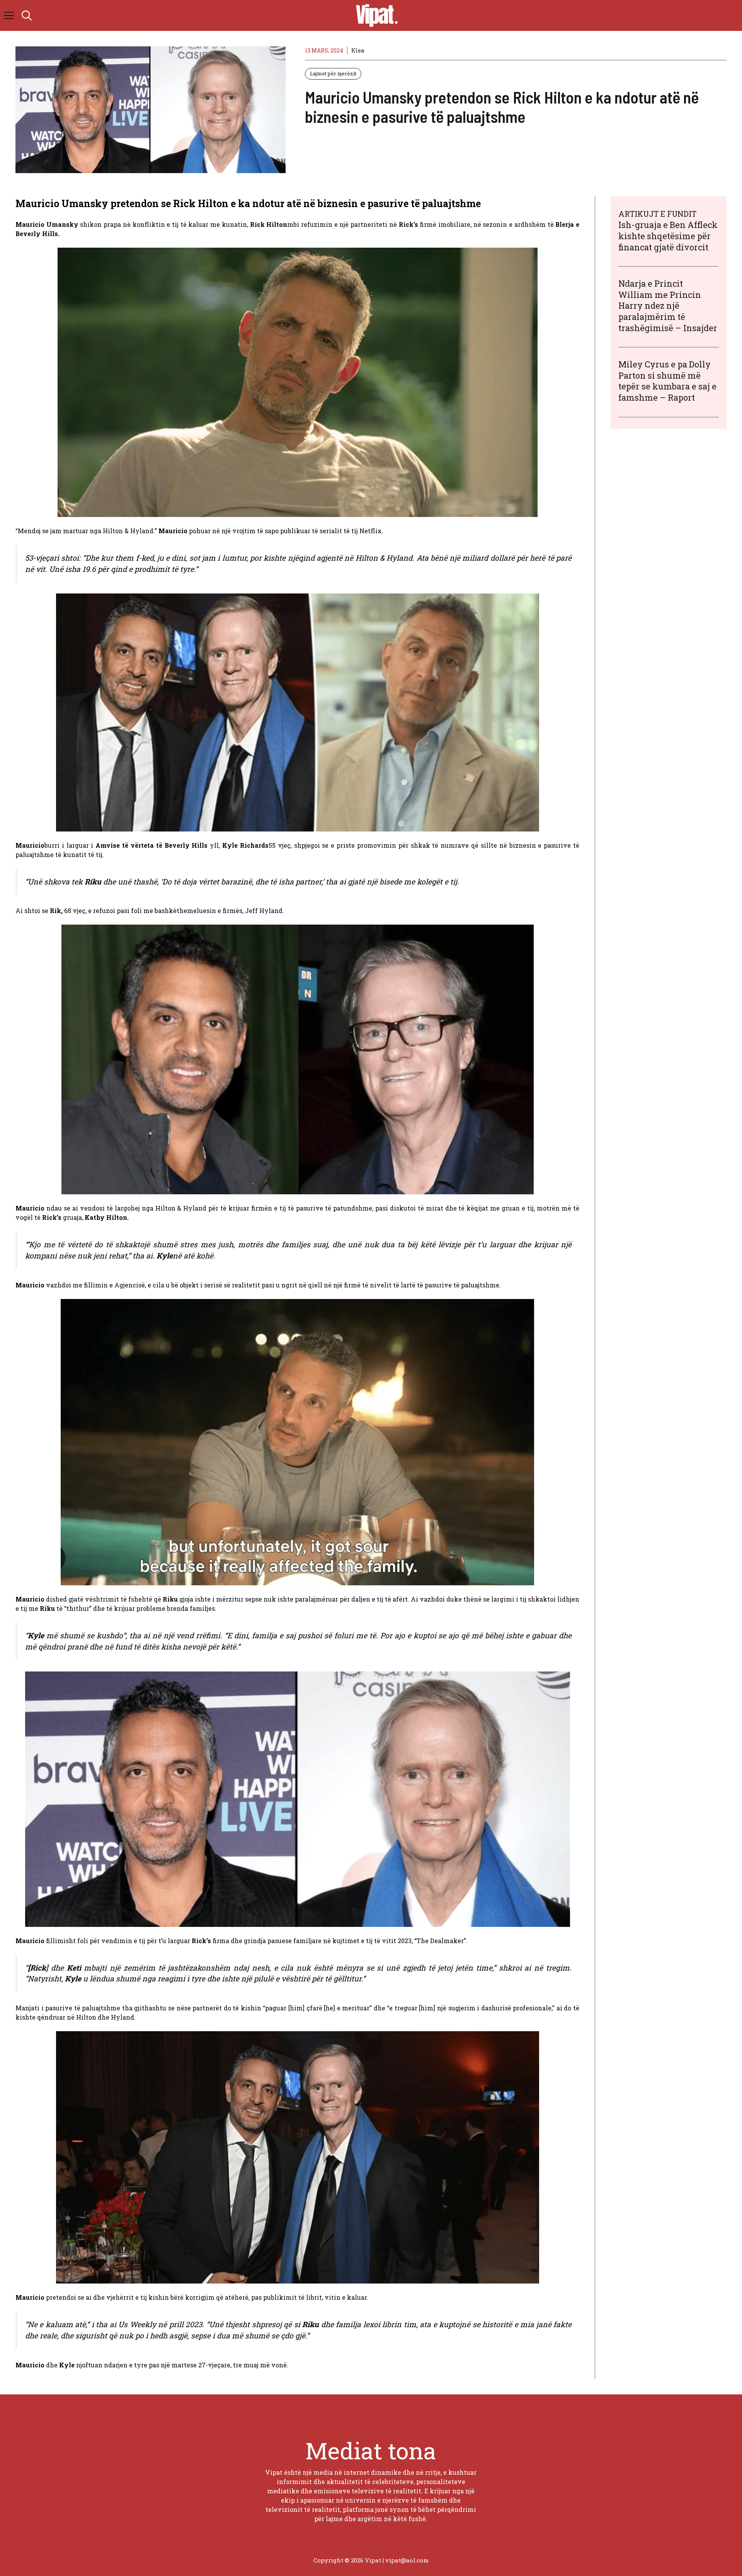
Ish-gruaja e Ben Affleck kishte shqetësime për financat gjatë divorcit (668, 236)
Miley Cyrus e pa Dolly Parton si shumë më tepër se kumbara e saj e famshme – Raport (667, 380)
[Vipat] (375, 15)
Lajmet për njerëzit (333, 73)
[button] (27, 15)
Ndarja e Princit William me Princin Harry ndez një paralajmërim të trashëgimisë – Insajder (668, 305)
